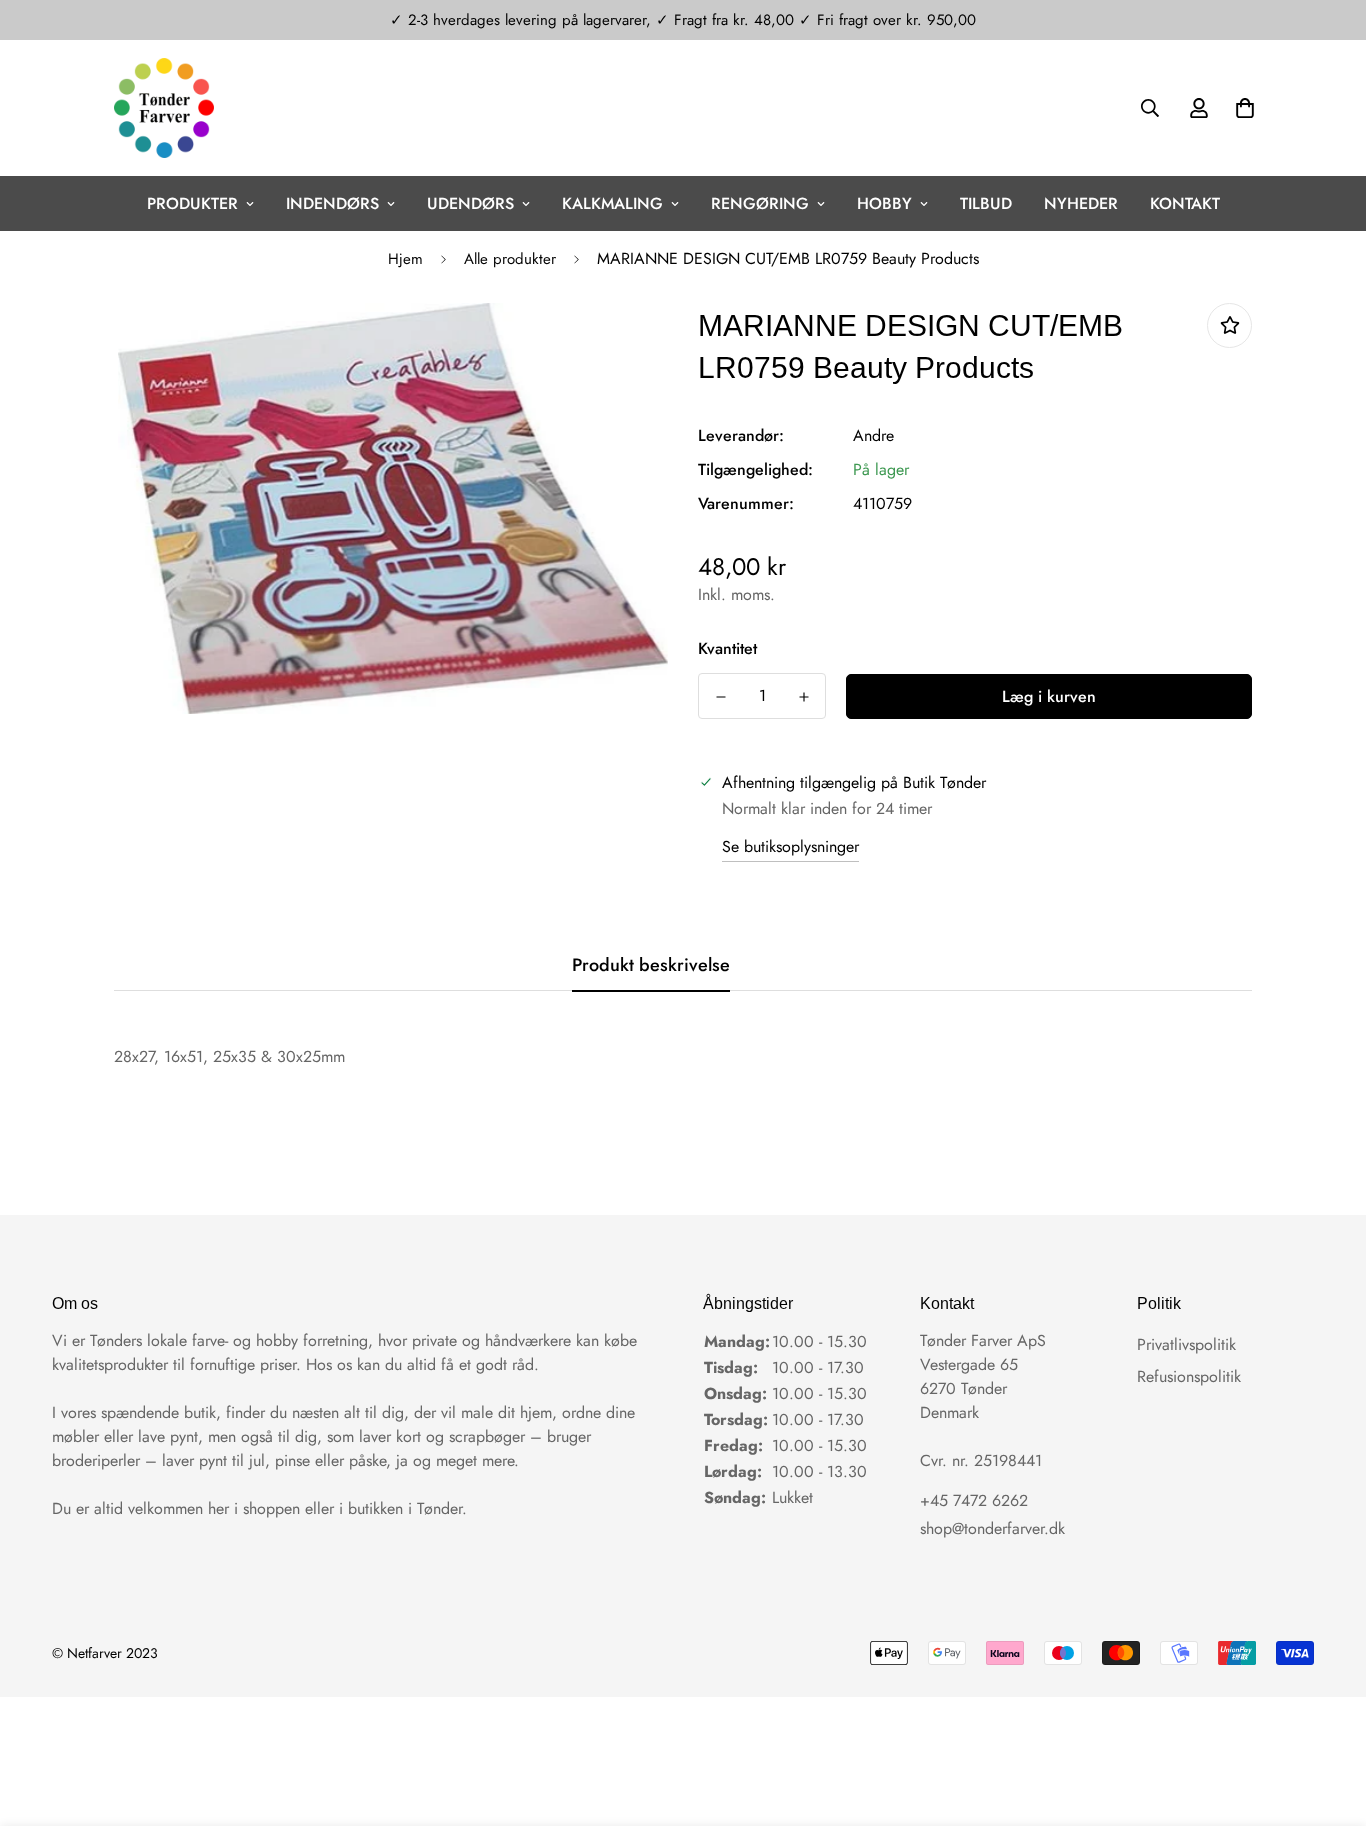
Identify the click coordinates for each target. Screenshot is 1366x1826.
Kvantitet (727, 648)
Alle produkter (510, 259)
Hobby (884, 203)
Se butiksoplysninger (790, 846)
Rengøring (760, 203)
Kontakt (1185, 203)
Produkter (192, 203)
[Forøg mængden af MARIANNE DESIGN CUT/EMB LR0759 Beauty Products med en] (803, 697)
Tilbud (986, 203)
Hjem (405, 259)
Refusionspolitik (1189, 1376)
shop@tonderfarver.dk (992, 1528)
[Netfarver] (164, 108)
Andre (873, 435)
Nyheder (1081, 203)
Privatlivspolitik (1186, 1344)
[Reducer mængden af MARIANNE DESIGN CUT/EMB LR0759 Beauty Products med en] (720, 697)
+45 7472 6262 (974, 1500)
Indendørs (332, 203)
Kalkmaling (612, 203)
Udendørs (470, 203)
